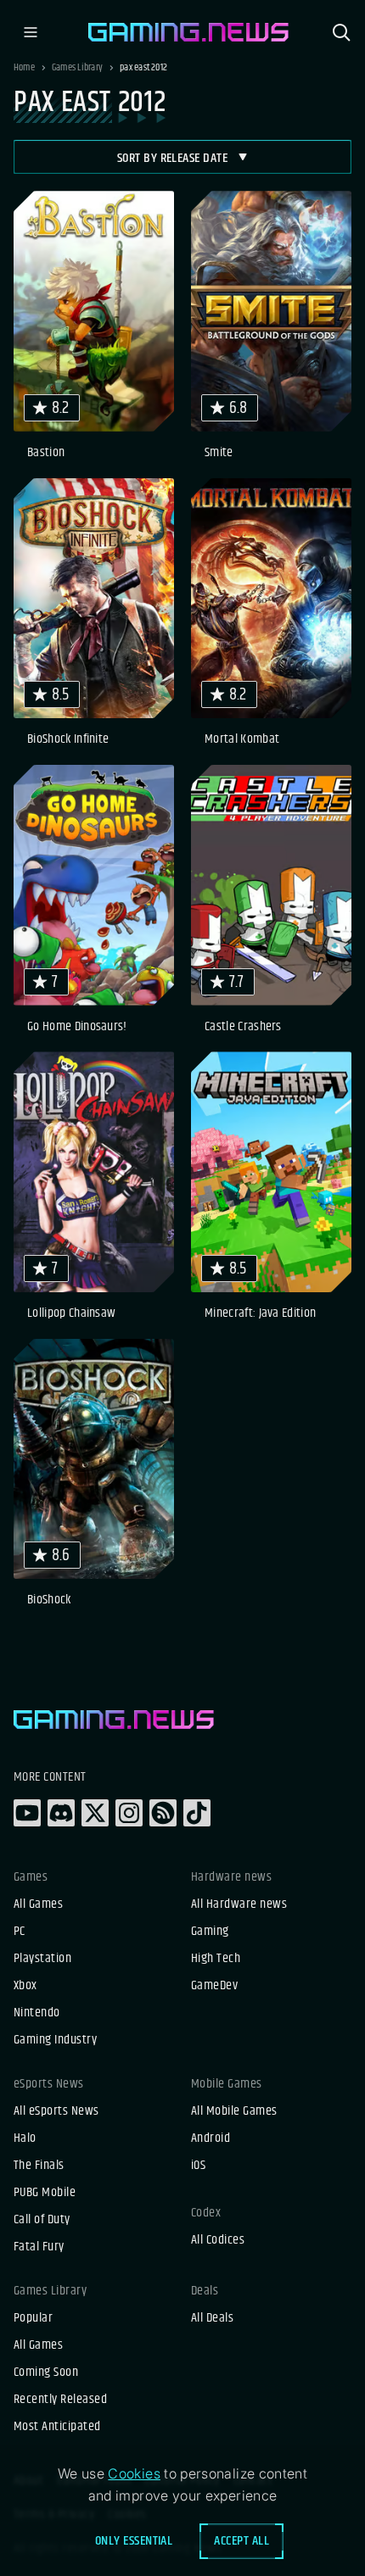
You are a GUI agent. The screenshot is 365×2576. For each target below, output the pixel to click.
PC (20, 1932)
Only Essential (134, 2541)
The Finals (39, 2166)
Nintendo (37, 2013)
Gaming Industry (55, 2040)
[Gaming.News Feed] (163, 1813)
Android (211, 2138)
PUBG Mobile (45, 2193)
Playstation (42, 1959)
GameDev (214, 1986)
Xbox (25, 1986)
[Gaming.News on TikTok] (197, 1813)
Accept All (241, 2541)
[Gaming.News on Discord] (61, 1813)
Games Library (77, 68)
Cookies (134, 2473)
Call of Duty (42, 2220)
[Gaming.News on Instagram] (129, 1813)
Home (24, 68)
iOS (198, 2166)
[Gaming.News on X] (95, 1813)
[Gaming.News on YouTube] (27, 1813)
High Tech (216, 1959)
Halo (25, 2138)
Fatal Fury (39, 2247)
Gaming (210, 1932)
